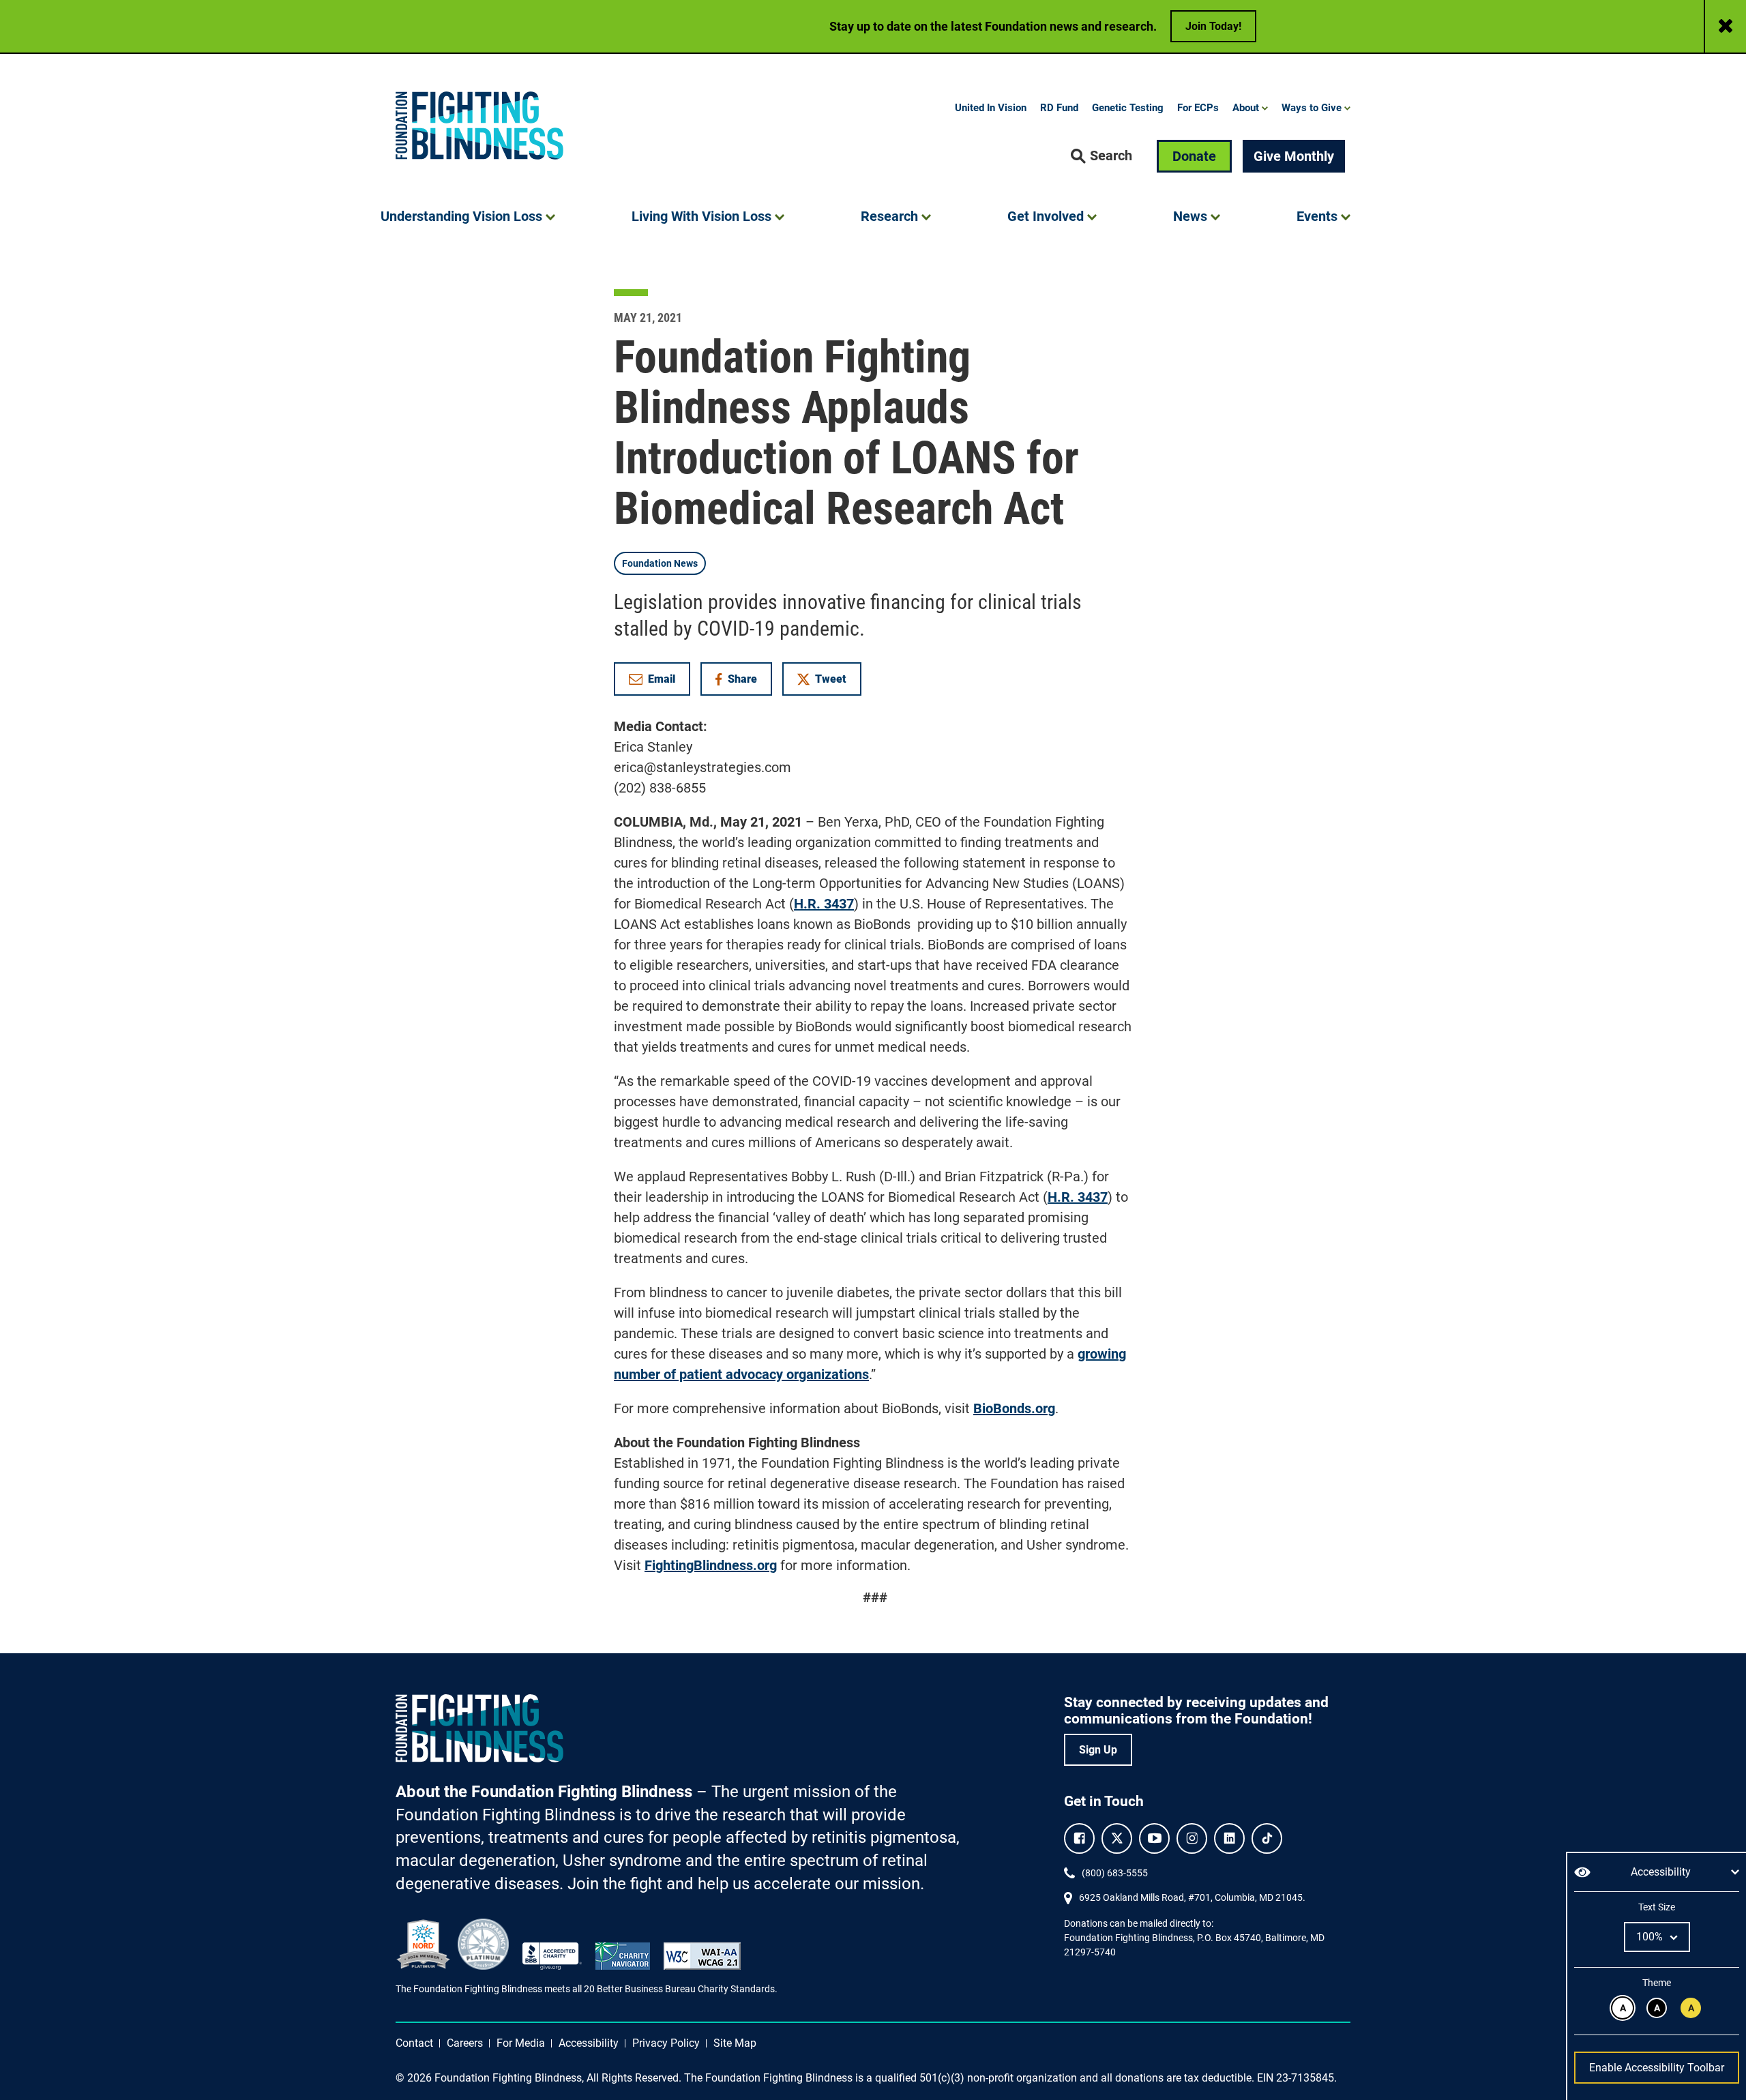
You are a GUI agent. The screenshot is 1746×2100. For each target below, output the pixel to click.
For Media (521, 2043)
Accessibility (589, 2043)
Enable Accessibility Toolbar (1657, 2068)
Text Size (1656, 1907)
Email (662, 679)
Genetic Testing (1128, 108)
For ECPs (1198, 108)
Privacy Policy (666, 2043)
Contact (414, 2043)
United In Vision (991, 108)
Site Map (735, 2043)
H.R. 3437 (824, 904)
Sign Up (1098, 1750)
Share (743, 682)
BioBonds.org (1014, 1408)
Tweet (831, 679)
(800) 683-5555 (1115, 1873)
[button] (1101, 156)
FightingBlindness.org (711, 1565)
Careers (465, 2043)
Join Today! (1213, 26)
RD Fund (1059, 108)
